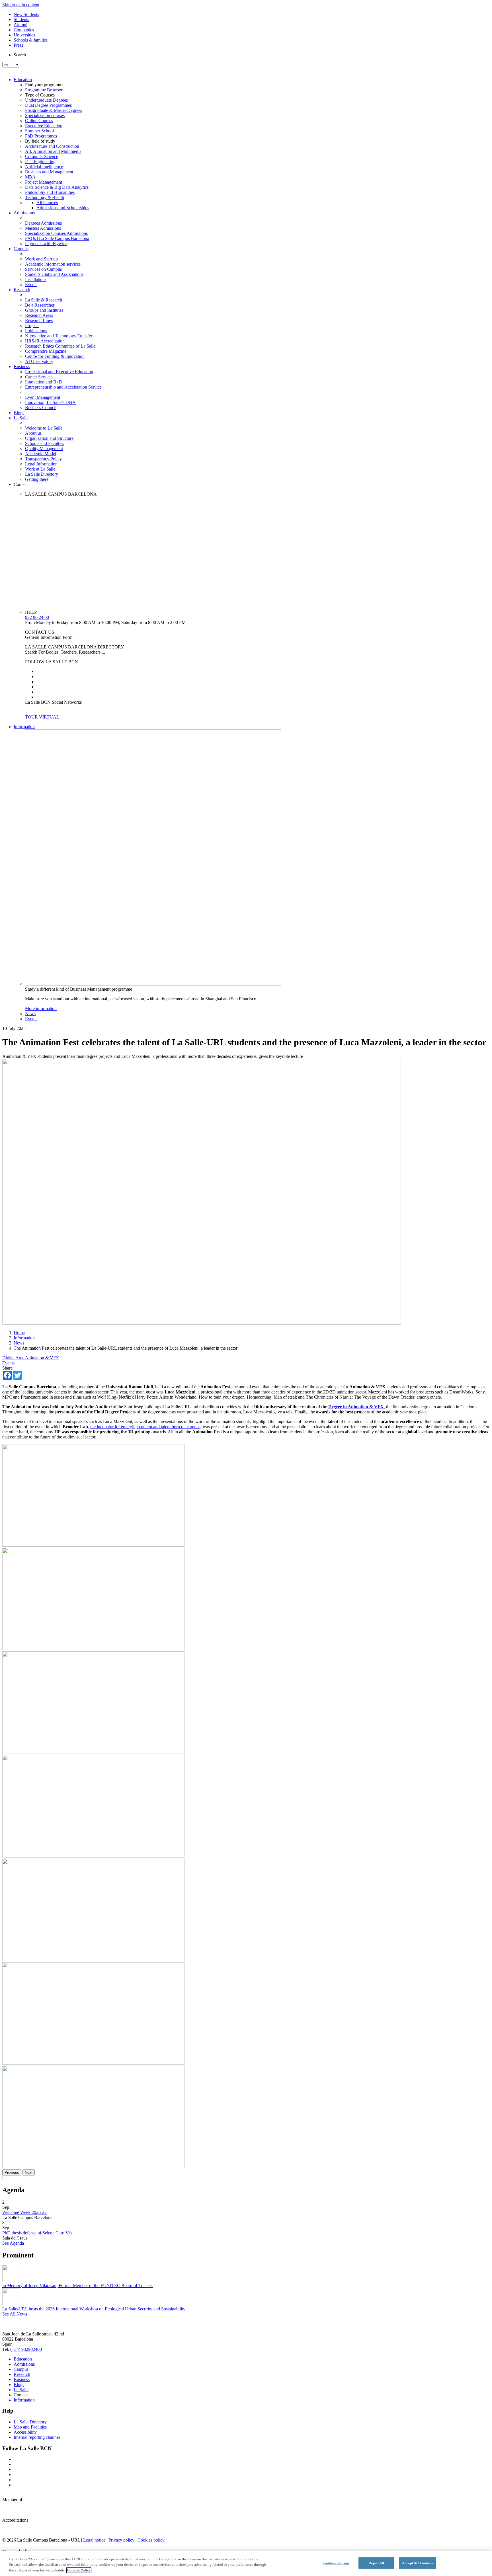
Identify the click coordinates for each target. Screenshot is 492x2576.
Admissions (24, 213)
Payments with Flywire (46, 244)
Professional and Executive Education (59, 372)
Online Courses (39, 121)
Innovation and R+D (44, 382)
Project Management (44, 182)
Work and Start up (41, 259)
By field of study (40, 141)
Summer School (39, 131)
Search (20, 55)
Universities (24, 35)
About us (33, 433)
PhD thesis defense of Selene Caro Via (37, 2233)
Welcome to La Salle (44, 428)
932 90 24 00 (37, 617)
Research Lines (39, 320)
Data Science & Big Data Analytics (57, 187)
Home (19, 1333)
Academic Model (41, 454)
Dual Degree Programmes (48, 105)
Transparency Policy (43, 459)
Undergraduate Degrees (46, 100)
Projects (32, 326)
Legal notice (94, 2540)
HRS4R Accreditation (45, 341)
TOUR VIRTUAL (42, 717)
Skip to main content (21, 5)
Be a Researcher (40, 305)
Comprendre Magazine (46, 351)
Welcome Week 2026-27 (24, 2212)
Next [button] (29, 2172)
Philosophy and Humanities (50, 192)
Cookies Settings (336, 2563)
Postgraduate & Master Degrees (54, 110)
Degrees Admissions (43, 223)
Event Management (43, 397)
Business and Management (49, 172)
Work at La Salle (40, 469)
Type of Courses (40, 95)
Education (23, 80)
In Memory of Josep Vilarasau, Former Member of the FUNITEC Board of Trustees (78, 2285)
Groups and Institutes (44, 310)
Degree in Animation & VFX (356, 1407)
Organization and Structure (49, 438)
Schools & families (31, 40)
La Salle (21, 418)
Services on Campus (43, 269)
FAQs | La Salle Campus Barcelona (57, 238)
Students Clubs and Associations (54, 274)
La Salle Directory (42, 474)
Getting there (37, 479)
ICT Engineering (40, 162)
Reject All (376, 2563)
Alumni (20, 25)
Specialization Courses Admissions (56, 233)
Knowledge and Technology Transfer (59, 336)
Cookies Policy (79, 2570)
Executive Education (44, 126)
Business (22, 367)
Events (31, 285)
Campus (21, 249)
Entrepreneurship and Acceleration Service (63, 387)
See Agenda (13, 2243)
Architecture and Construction (52, 146)
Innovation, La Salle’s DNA (50, 402)
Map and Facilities (30, 2427)
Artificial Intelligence (44, 167)
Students (21, 20)
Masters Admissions (43, 228)
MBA (30, 177)
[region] (246, 2563)
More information (41, 1008)
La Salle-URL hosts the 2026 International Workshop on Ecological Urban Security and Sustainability (94, 2309)
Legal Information (41, 464)
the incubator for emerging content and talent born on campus (145, 1427)
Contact (21, 484)
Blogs (19, 413)
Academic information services (53, 264)
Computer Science (42, 156)
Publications (36, 331)
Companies (24, 30)
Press (18, 45)
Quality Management (44, 449)
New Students (26, 14)
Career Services (39, 377)
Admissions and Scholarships (63, 208)
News (30, 1014)
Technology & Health (45, 197)
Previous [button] (12, 2172)
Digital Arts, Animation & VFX (31, 1358)
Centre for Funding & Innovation (55, 356)
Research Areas (39, 315)
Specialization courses (45, 115)
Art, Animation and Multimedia (53, 151)
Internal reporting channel (37, 2437)
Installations (36, 279)
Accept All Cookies (417, 2563)
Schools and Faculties (45, 443)
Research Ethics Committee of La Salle (60, 346)
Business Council (41, 408)
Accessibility (25, 2432)
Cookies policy (151, 2540)
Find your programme (45, 85)
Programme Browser (44, 90)
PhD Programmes (41, 136)
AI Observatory (39, 361)
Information (24, 727)
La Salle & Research (44, 300)
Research (22, 290)
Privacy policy (121, 2540)
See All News (15, 2314)
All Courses (47, 203)
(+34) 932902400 (26, 2349)
